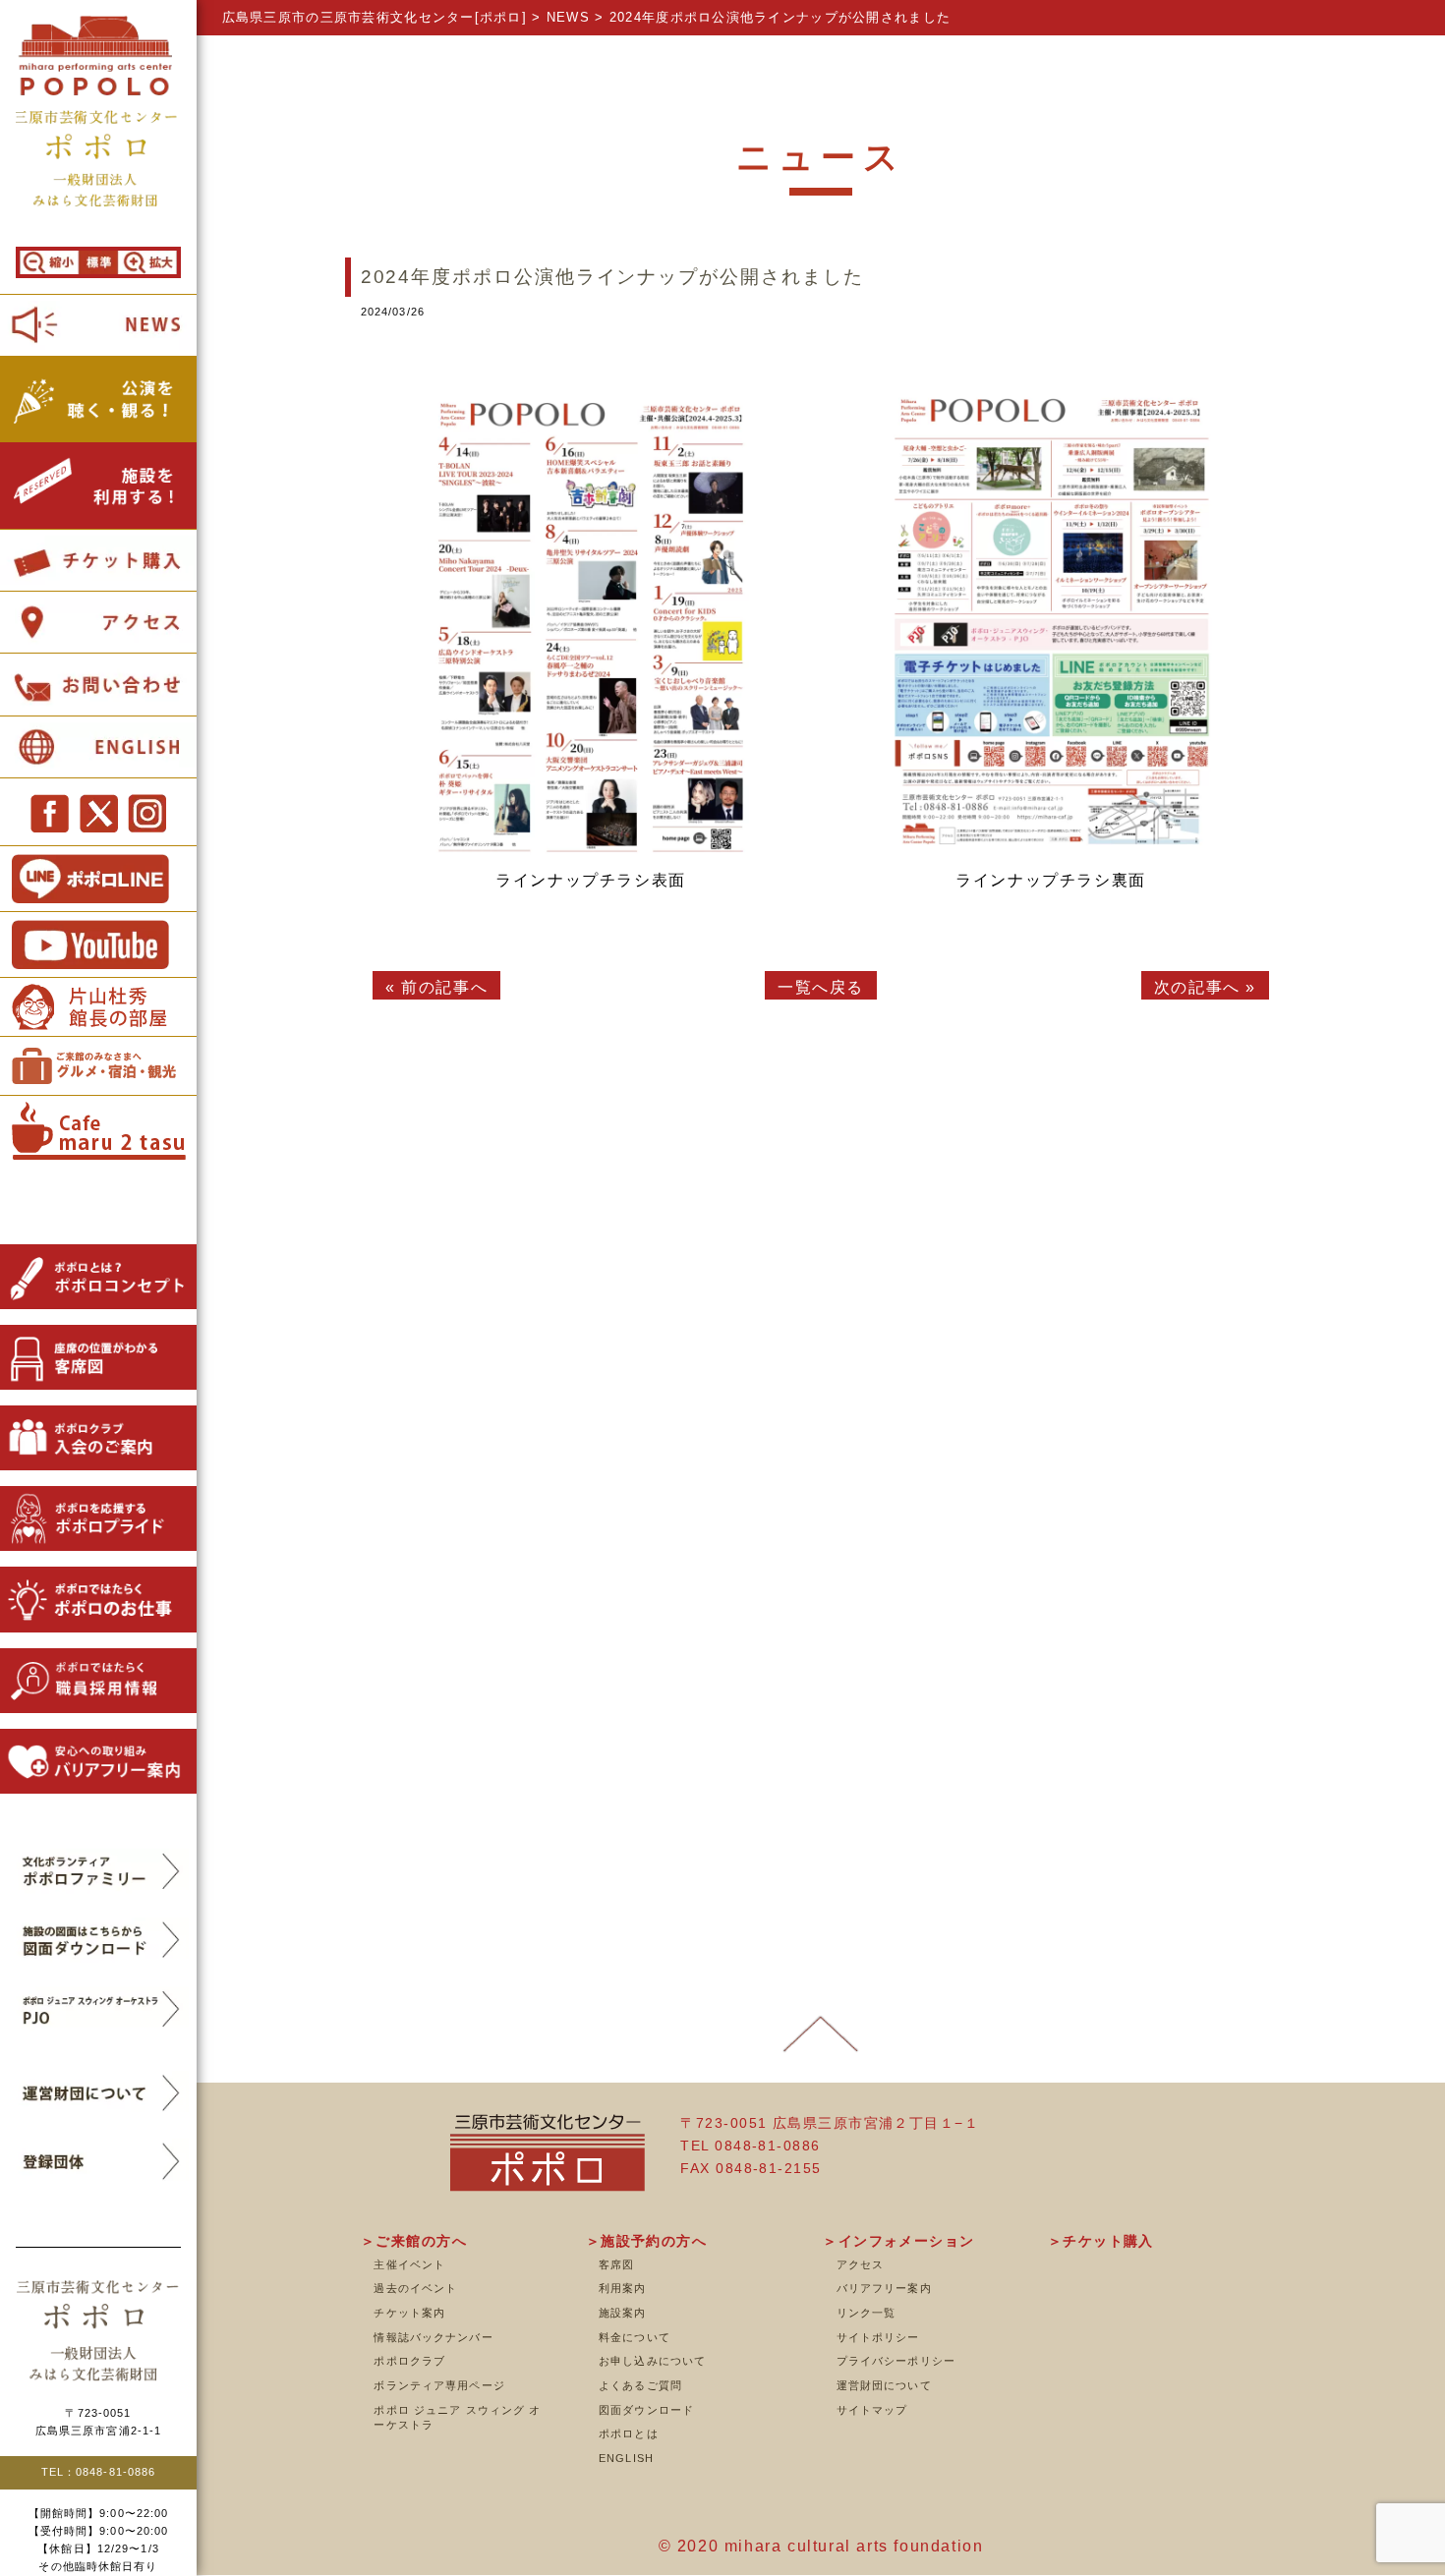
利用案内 (622, 2288)
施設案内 (622, 2313)
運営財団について (884, 2385)
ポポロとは (629, 2433)
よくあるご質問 (640, 2385)
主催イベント (409, 2264)
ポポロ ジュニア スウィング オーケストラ (457, 2418)
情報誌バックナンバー (433, 2337)
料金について (635, 2337)
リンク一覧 (867, 2313)
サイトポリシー (878, 2337)
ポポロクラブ (409, 2361)
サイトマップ (872, 2410)
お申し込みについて (652, 2361)
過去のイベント (415, 2288)
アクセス (860, 2264)
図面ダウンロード (646, 2410)
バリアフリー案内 (884, 2288)
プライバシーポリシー (896, 2361)
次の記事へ (1197, 987)
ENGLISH (626, 2458)
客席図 (616, 2264)
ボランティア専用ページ (439, 2385)
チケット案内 (409, 2313)
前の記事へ (444, 987)
